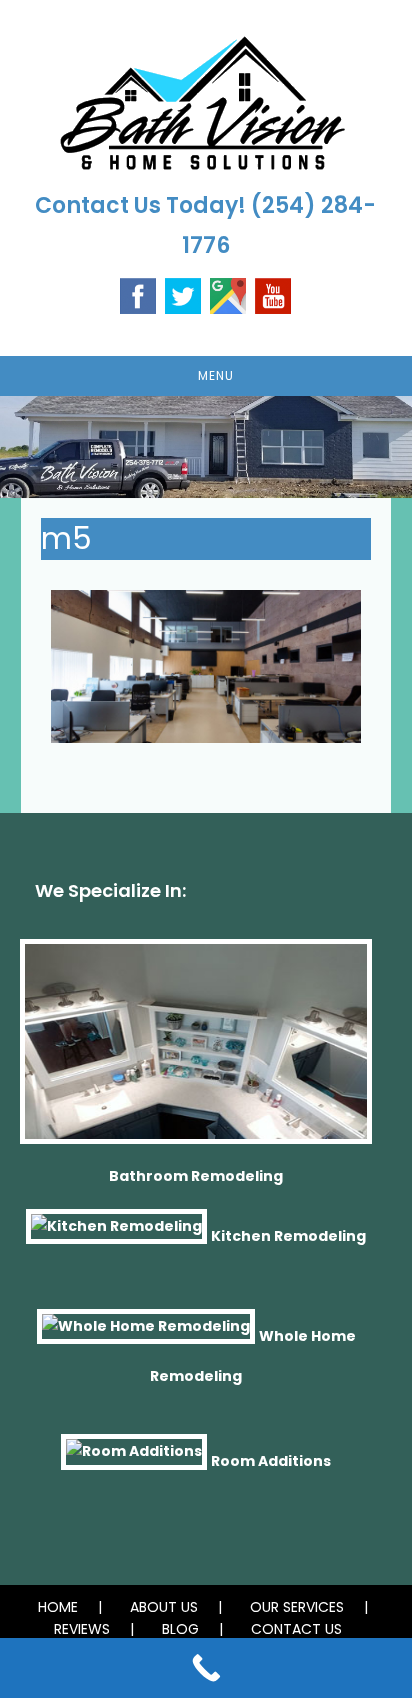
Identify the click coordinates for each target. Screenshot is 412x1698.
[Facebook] (138, 294)
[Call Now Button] (206, 1668)
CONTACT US (296, 1629)
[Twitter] (183, 294)
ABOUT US (164, 1607)
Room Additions (271, 1461)
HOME (58, 1607)
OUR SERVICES (297, 1607)
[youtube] (273, 294)
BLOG (180, 1629)
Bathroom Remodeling (196, 1176)
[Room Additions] (134, 1461)
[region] (206, 447)
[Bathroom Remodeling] (196, 1050)
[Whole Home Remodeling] (146, 1335)
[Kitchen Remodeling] (116, 1235)
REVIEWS (82, 1629)
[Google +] (228, 294)
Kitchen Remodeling (288, 1235)
